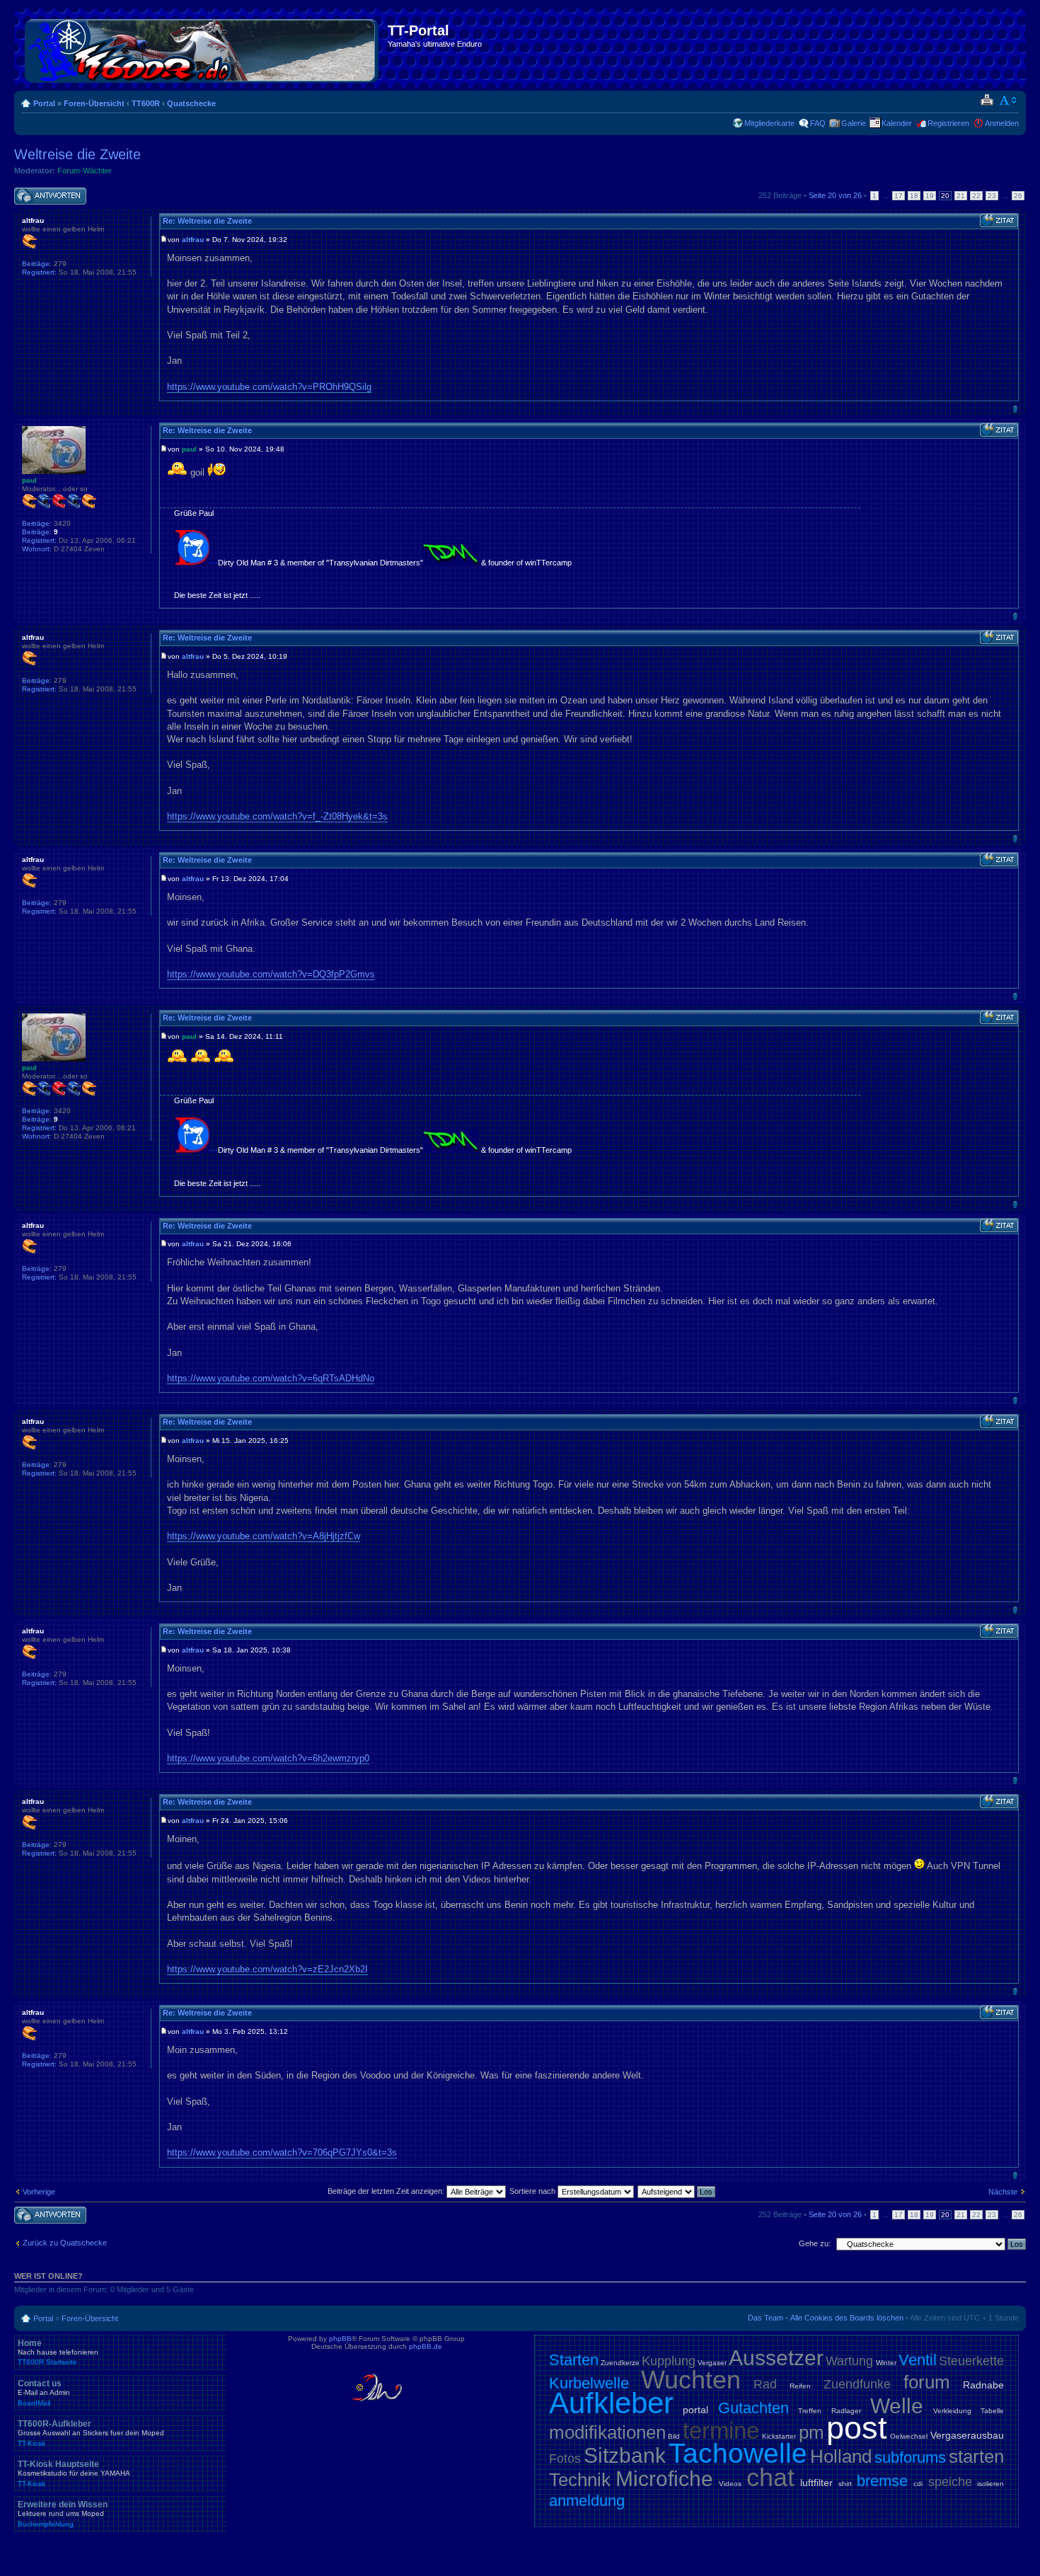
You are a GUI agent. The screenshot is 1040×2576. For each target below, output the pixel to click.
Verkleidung (952, 2411)
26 (1018, 196)
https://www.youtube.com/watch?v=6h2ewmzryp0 (268, 1758)
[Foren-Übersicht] (203, 48)
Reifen (800, 2386)
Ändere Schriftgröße (1009, 100)
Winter (886, 2363)
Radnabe (983, 2385)
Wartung (849, 2361)
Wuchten (691, 2380)
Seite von (835, 195)
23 (992, 196)
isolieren (990, 2484)
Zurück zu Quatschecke (65, 2243)
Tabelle (992, 2411)
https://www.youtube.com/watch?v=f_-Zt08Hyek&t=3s (277, 816)
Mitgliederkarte (769, 123)
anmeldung (587, 2501)
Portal (44, 103)
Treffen (810, 2411)
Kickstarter (779, 2436)
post (857, 2428)
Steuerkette (971, 2361)
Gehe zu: (815, 2243)
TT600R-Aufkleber (91, 2433)
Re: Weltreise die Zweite (207, 221)
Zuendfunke (857, 2384)
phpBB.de (426, 2346)
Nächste (1003, 2192)
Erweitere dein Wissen (63, 2514)
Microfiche (664, 2479)
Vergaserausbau (967, 2435)
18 (914, 196)
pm (811, 2432)
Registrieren (948, 123)
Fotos (565, 2459)
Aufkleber (611, 2403)
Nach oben (1015, 409)
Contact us (44, 2393)
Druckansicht (987, 100)
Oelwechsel (909, 2436)
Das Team (765, 2318)
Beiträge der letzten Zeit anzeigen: (387, 2191)
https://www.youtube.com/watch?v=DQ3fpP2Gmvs (271, 974)
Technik (580, 2480)
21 (961, 196)
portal (695, 2410)
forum (927, 2382)
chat (770, 2477)
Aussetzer (776, 2358)
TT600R (146, 103)
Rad (765, 2384)
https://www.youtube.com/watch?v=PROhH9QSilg (269, 387)
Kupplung (669, 2361)
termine (721, 2431)
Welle (897, 2406)
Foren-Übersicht (94, 103)
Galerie (854, 123)
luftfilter (816, 2483)
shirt (845, 2484)
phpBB (340, 2339)
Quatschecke (191, 103)
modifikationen (607, 2432)
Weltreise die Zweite (77, 154)
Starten (574, 2360)
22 (976, 196)
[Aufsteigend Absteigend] (677, 2191)
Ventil (918, 2360)
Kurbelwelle (589, 2383)
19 (930, 196)
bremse (882, 2481)
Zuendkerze (620, 2363)
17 (899, 196)
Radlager (846, 2411)
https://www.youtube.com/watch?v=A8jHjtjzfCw (264, 1536)
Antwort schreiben (45, 192)
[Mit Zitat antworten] (999, 221)
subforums (910, 2457)
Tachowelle (738, 2453)
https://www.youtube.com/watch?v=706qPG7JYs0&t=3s (282, 2152)
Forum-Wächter (85, 171)
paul (189, 449)
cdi (918, 2484)
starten (976, 2456)
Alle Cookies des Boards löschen (847, 2318)
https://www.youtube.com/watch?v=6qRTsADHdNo (271, 1378)
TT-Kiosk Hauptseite (74, 2473)
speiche (950, 2482)
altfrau (193, 240)
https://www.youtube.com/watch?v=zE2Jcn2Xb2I (267, 1969)
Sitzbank (625, 2455)
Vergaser (712, 2363)
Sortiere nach (533, 2191)
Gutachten (753, 2408)
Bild (674, 2436)
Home (58, 2352)
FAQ (818, 123)
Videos (730, 2484)
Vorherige (39, 2192)
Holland (841, 2456)
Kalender (897, 123)
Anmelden (1002, 123)
